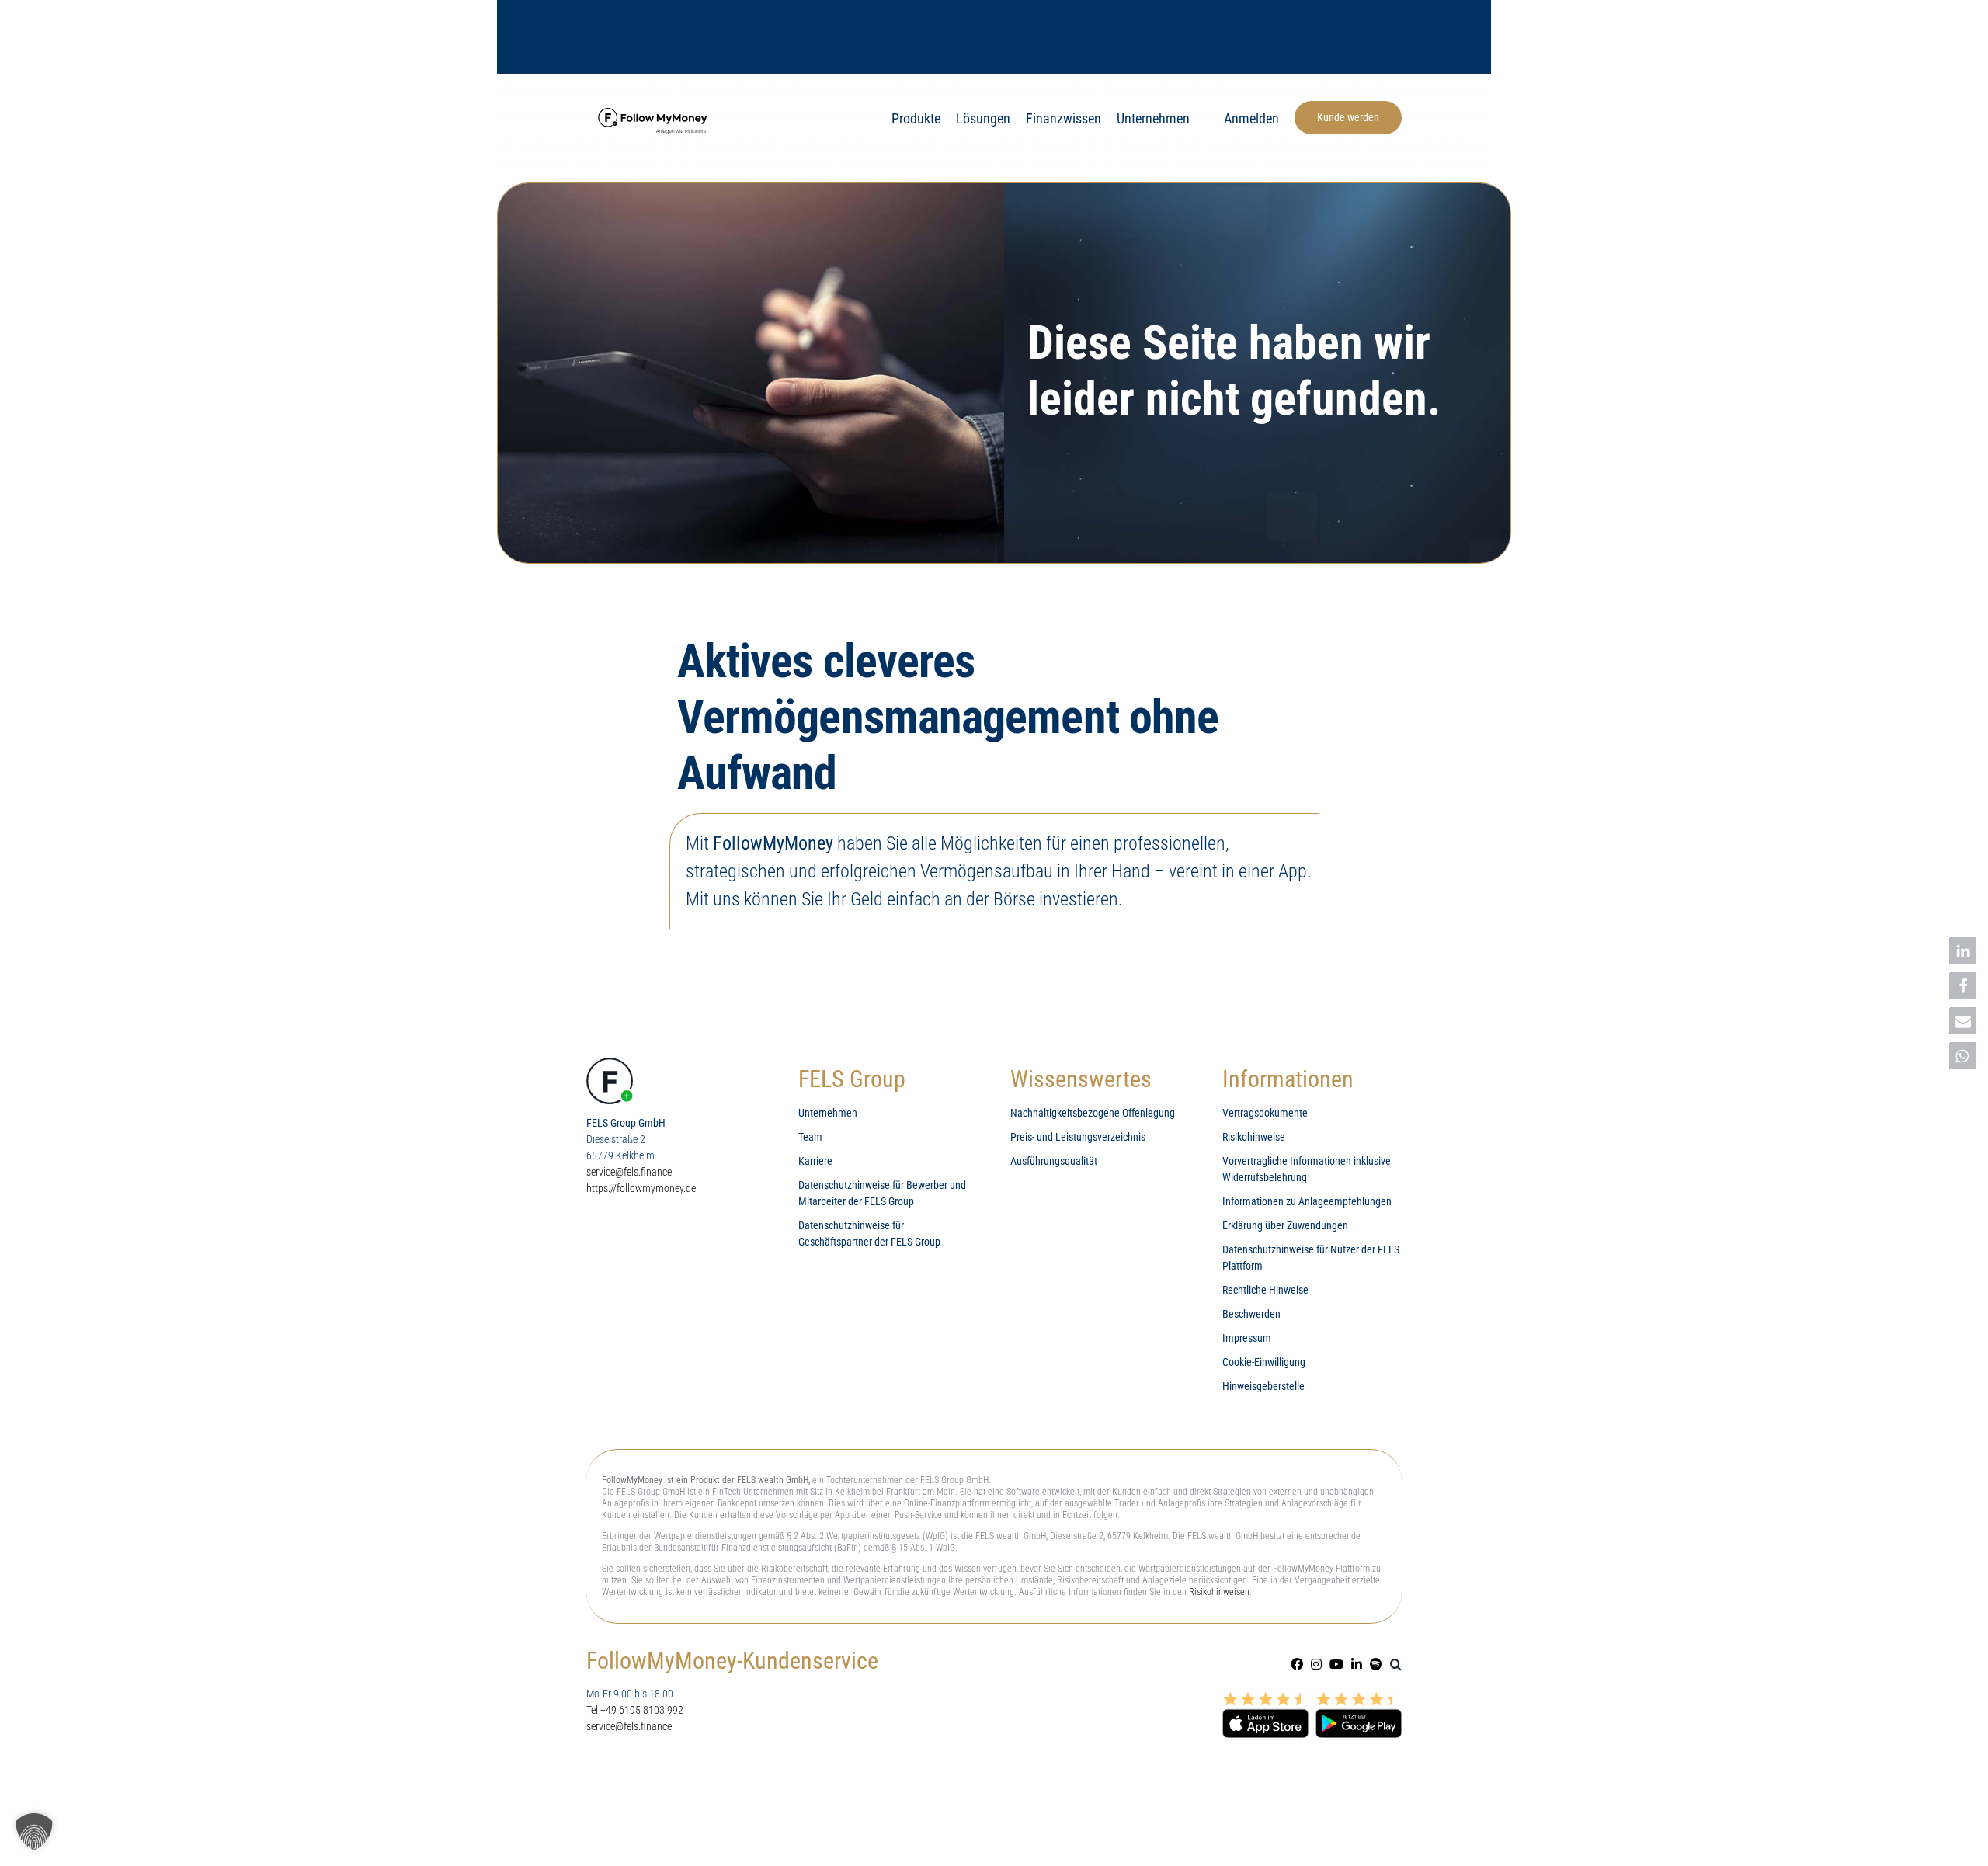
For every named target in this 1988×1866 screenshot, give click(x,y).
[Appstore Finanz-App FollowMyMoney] (1265, 1698)
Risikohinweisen (1219, 1592)
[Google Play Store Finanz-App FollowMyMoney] (1359, 1698)
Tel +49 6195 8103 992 (635, 1710)
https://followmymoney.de (641, 1188)
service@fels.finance (629, 1172)
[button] (1396, 1664)
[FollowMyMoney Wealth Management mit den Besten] (655, 108)
